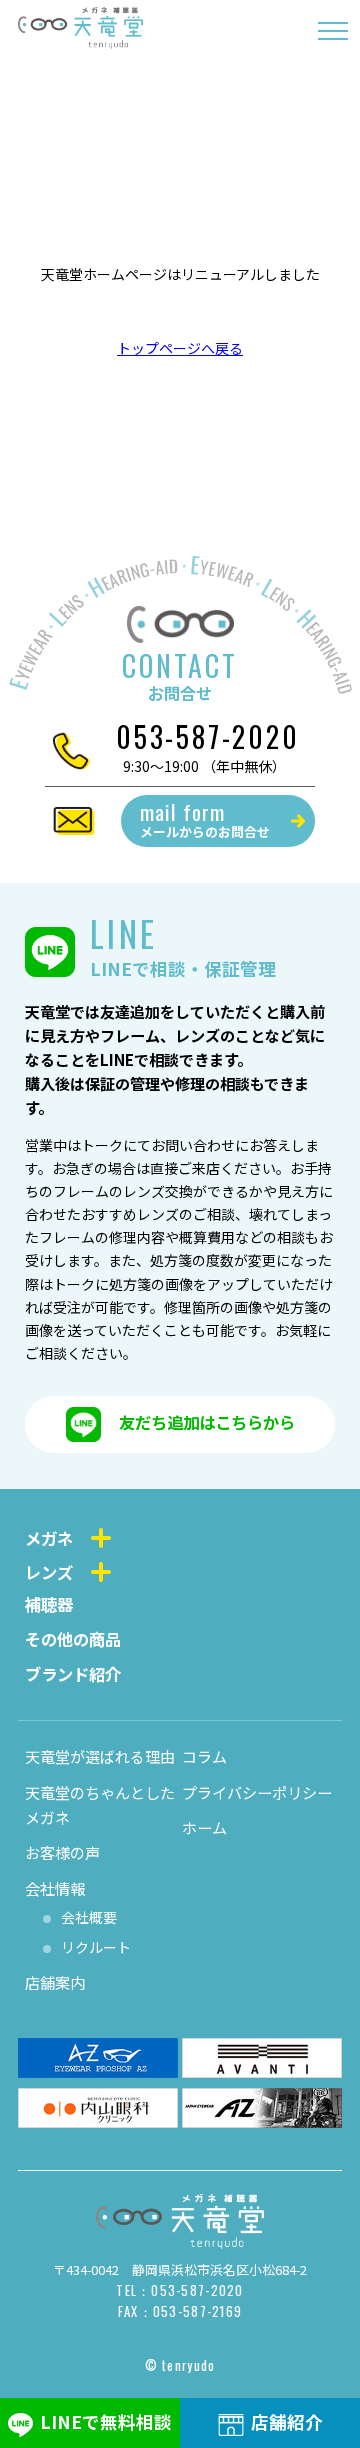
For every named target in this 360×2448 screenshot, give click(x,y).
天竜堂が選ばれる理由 (100, 1756)
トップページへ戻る (180, 348)
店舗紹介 (287, 2421)
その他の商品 (73, 1639)
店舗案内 (55, 1982)
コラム (204, 1756)
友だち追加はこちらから (207, 1422)
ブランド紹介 (73, 1674)
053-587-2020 (208, 736)
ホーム (204, 1827)
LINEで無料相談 (106, 2421)
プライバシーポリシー (257, 1792)
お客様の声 (62, 1852)
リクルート (96, 1947)
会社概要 (89, 1917)
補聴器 (49, 1604)
